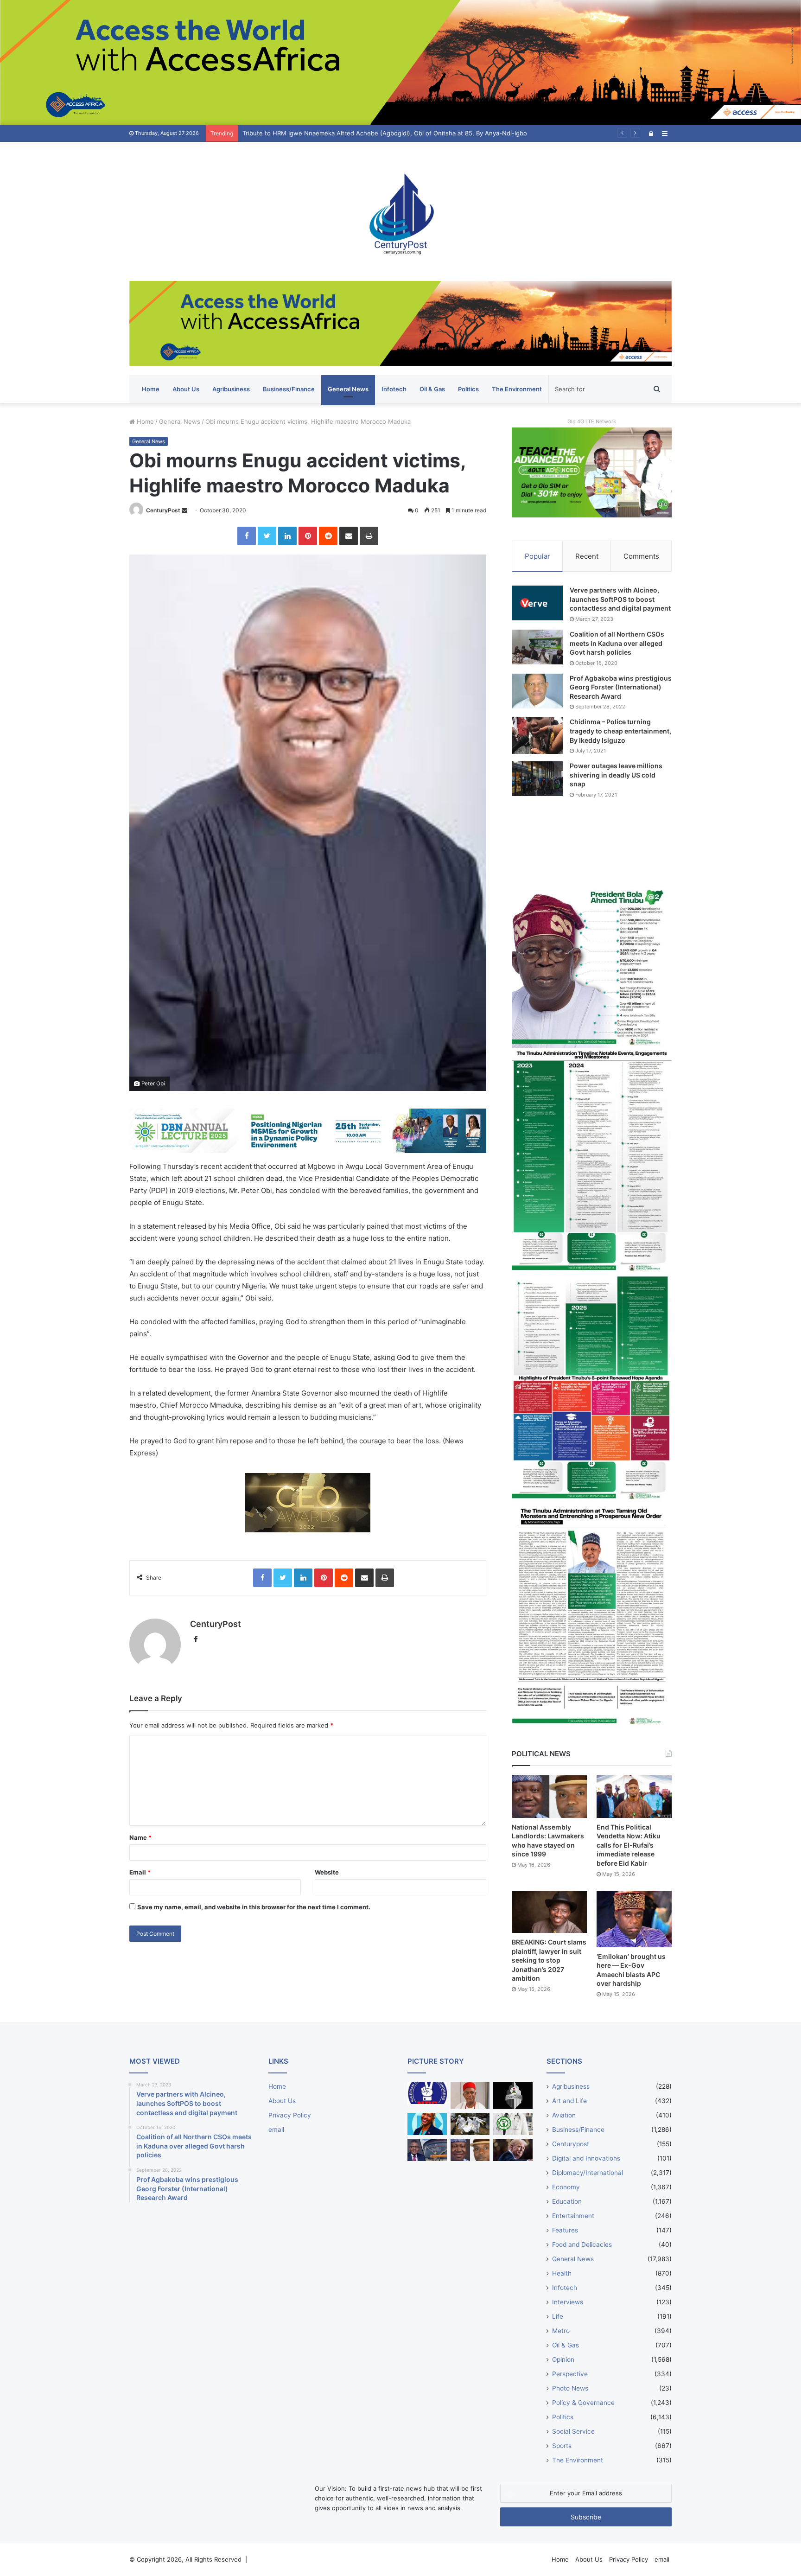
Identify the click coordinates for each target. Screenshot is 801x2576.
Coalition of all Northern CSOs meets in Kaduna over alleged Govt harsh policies (617, 643)
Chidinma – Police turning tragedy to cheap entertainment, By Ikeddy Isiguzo (620, 731)
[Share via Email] (349, 536)
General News (348, 389)
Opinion (563, 2359)
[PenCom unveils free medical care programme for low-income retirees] (513, 2095)
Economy (566, 2187)
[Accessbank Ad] (400, 323)
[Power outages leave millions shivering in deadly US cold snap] (537, 779)
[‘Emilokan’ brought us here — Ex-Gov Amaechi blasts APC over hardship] (634, 1919)
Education (567, 2201)
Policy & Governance (583, 2403)
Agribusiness (231, 389)
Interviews (568, 2302)
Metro (561, 2331)
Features (565, 2230)
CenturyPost (163, 510)
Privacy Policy (290, 2115)
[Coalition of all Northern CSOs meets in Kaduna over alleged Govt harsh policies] (537, 647)
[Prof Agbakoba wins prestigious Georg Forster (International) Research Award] (537, 691)
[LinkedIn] (287, 536)
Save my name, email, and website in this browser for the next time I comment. (254, 1907)
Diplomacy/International (588, 2173)
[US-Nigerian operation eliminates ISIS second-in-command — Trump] (513, 2150)
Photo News (570, 2388)
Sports (562, 2446)
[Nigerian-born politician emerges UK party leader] (427, 2124)
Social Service (573, 2431)
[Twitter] (267, 536)
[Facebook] (247, 536)
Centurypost (571, 2144)
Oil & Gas (432, 389)
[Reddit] (328, 536)
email (276, 2130)
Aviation (564, 2115)
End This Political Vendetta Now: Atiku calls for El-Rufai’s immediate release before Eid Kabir (629, 1845)
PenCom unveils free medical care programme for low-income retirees (344, 133)
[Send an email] (184, 510)
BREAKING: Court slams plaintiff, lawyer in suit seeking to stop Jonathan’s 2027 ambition (549, 1960)
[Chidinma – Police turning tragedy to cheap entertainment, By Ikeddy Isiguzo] (537, 735)
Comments (641, 556)
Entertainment (573, 2216)
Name (140, 1837)
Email (140, 1872)
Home (151, 389)
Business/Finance (289, 389)
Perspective (570, 2374)
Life (558, 2316)
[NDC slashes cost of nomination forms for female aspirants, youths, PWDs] (427, 2093)
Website (327, 1872)
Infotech (394, 389)
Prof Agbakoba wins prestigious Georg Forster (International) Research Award (621, 687)
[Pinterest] (308, 536)
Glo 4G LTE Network (592, 421)
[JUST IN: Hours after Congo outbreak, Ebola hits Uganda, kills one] (470, 2124)
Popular (537, 556)
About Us (186, 389)
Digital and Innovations (586, 2158)
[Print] (369, 536)
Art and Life (569, 2101)
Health (562, 2273)
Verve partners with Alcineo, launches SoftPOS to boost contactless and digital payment (620, 599)
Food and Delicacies (582, 2244)
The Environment (517, 389)
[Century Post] (400, 211)
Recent (587, 556)
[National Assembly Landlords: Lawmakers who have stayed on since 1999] (549, 1796)
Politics (468, 389)
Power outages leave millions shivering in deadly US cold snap (616, 775)
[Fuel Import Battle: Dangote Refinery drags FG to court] (427, 2150)
